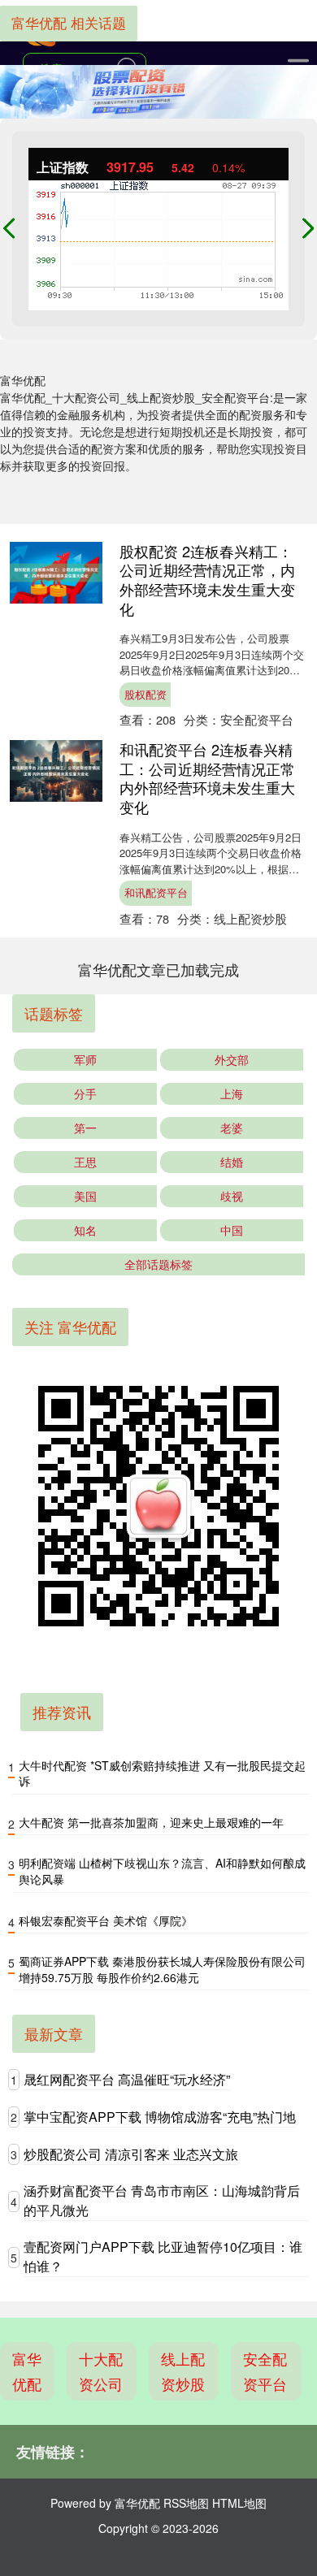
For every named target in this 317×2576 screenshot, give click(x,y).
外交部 (232, 1059)
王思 (85, 1162)
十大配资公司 (101, 2371)
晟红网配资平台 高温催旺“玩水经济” (127, 2079)
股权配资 (145, 694)
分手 (85, 1093)
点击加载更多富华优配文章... (159, 969)
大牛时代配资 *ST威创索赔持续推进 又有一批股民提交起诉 (162, 1773)
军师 (85, 1059)
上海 (232, 1093)
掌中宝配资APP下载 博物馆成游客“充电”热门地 (160, 2117)
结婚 (232, 1162)
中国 (232, 1230)
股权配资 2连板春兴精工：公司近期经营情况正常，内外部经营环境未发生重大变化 (207, 580)
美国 (85, 1196)
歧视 (232, 1196)
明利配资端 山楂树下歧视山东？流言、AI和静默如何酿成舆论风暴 (162, 1871)
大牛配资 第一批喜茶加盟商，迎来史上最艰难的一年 (151, 1822)
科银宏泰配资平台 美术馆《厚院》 (106, 1920)
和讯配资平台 (156, 892)
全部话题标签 (158, 1264)
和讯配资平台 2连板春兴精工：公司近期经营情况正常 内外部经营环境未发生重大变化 (207, 778)
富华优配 (27, 2371)
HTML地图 (239, 2503)
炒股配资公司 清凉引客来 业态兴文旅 (131, 2154)
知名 (85, 1230)
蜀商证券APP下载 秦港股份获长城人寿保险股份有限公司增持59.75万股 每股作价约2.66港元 (162, 1969)
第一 (85, 1128)
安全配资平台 (265, 2371)
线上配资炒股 (183, 2371)
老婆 (232, 1128)
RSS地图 (186, 2503)
